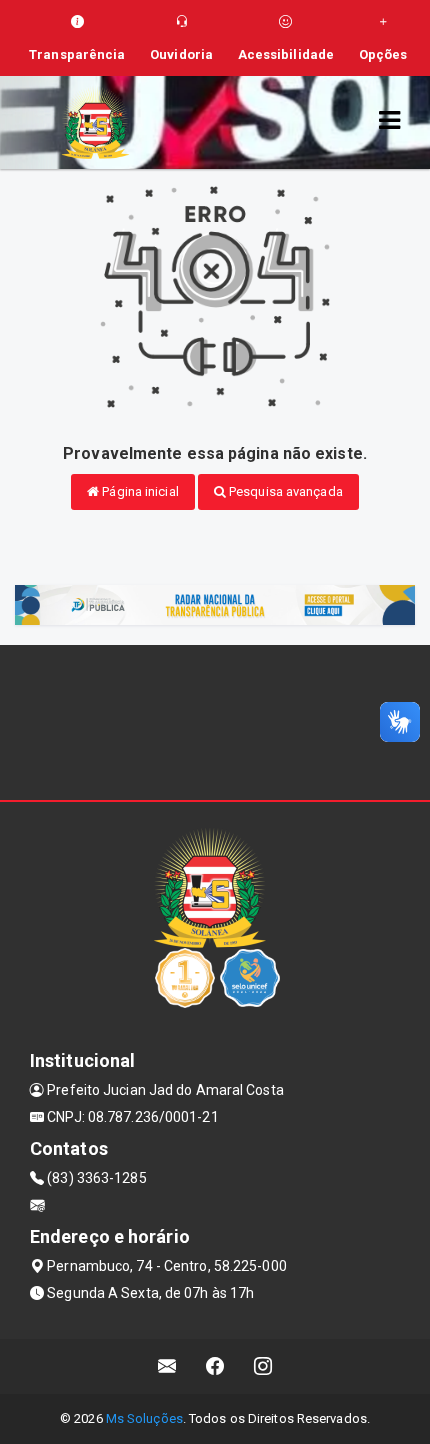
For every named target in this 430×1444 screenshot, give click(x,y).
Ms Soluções (144, 1418)
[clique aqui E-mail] (167, 1366)
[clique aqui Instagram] (263, 1366)
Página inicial (139, 491)
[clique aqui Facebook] (215, 1366)
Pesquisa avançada (284, 491)
